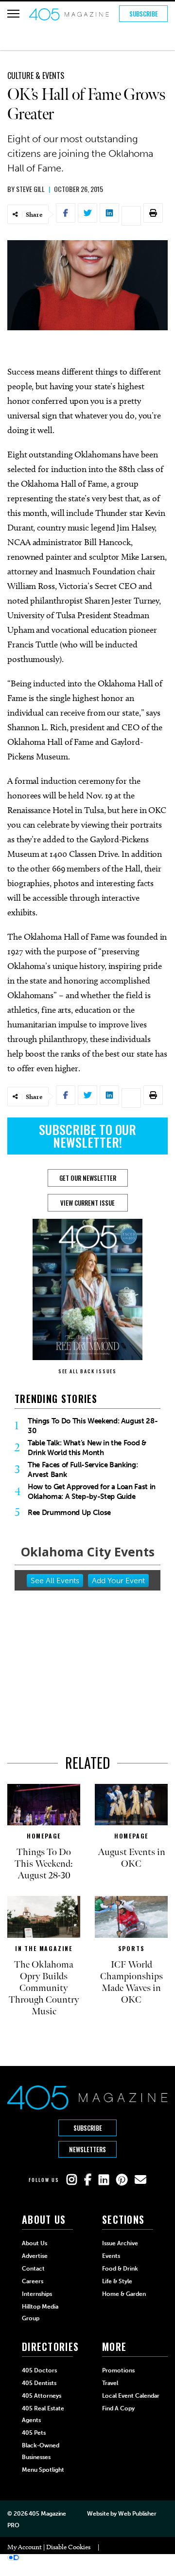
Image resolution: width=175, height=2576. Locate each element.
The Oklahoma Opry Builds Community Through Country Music (44, 1988)
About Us (35, 2243)
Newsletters (87, 2149)
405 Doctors (39, 2370)
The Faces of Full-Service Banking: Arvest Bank (83, 1470)
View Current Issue (87, 1203)
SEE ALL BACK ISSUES (87, 1371)
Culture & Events (36, 76)
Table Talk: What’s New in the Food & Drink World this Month (87, 1448)
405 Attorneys (42, 2396)
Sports (131, 1948)
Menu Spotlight (43, 2470)
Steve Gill (30, 189)
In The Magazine (44, 1948)
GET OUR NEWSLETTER (88, 1178)
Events (111, 2256)
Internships (37, 2294)
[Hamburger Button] (13, 14)
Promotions (118, 2370)
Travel (110, 2383)
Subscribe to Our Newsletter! (87, 1136)
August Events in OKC (131, 1858)
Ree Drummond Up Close (69, 1513)
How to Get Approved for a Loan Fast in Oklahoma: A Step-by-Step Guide (92, 1492)
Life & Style (117, 2281)
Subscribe (144, 14)
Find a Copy (118, 2408)
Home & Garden (124, 2294)
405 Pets (34, 2433)
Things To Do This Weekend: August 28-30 (93, 1426)
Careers (33, 2281)
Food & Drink (120, 2269)
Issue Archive (120, 2243)
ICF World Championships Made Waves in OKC (131, 1982)
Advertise (35, 2256)
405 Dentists (39, 2383)
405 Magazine (47, 2514)
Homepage (44, 1836)
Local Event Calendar (131, 2396)
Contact (33, 2269)
